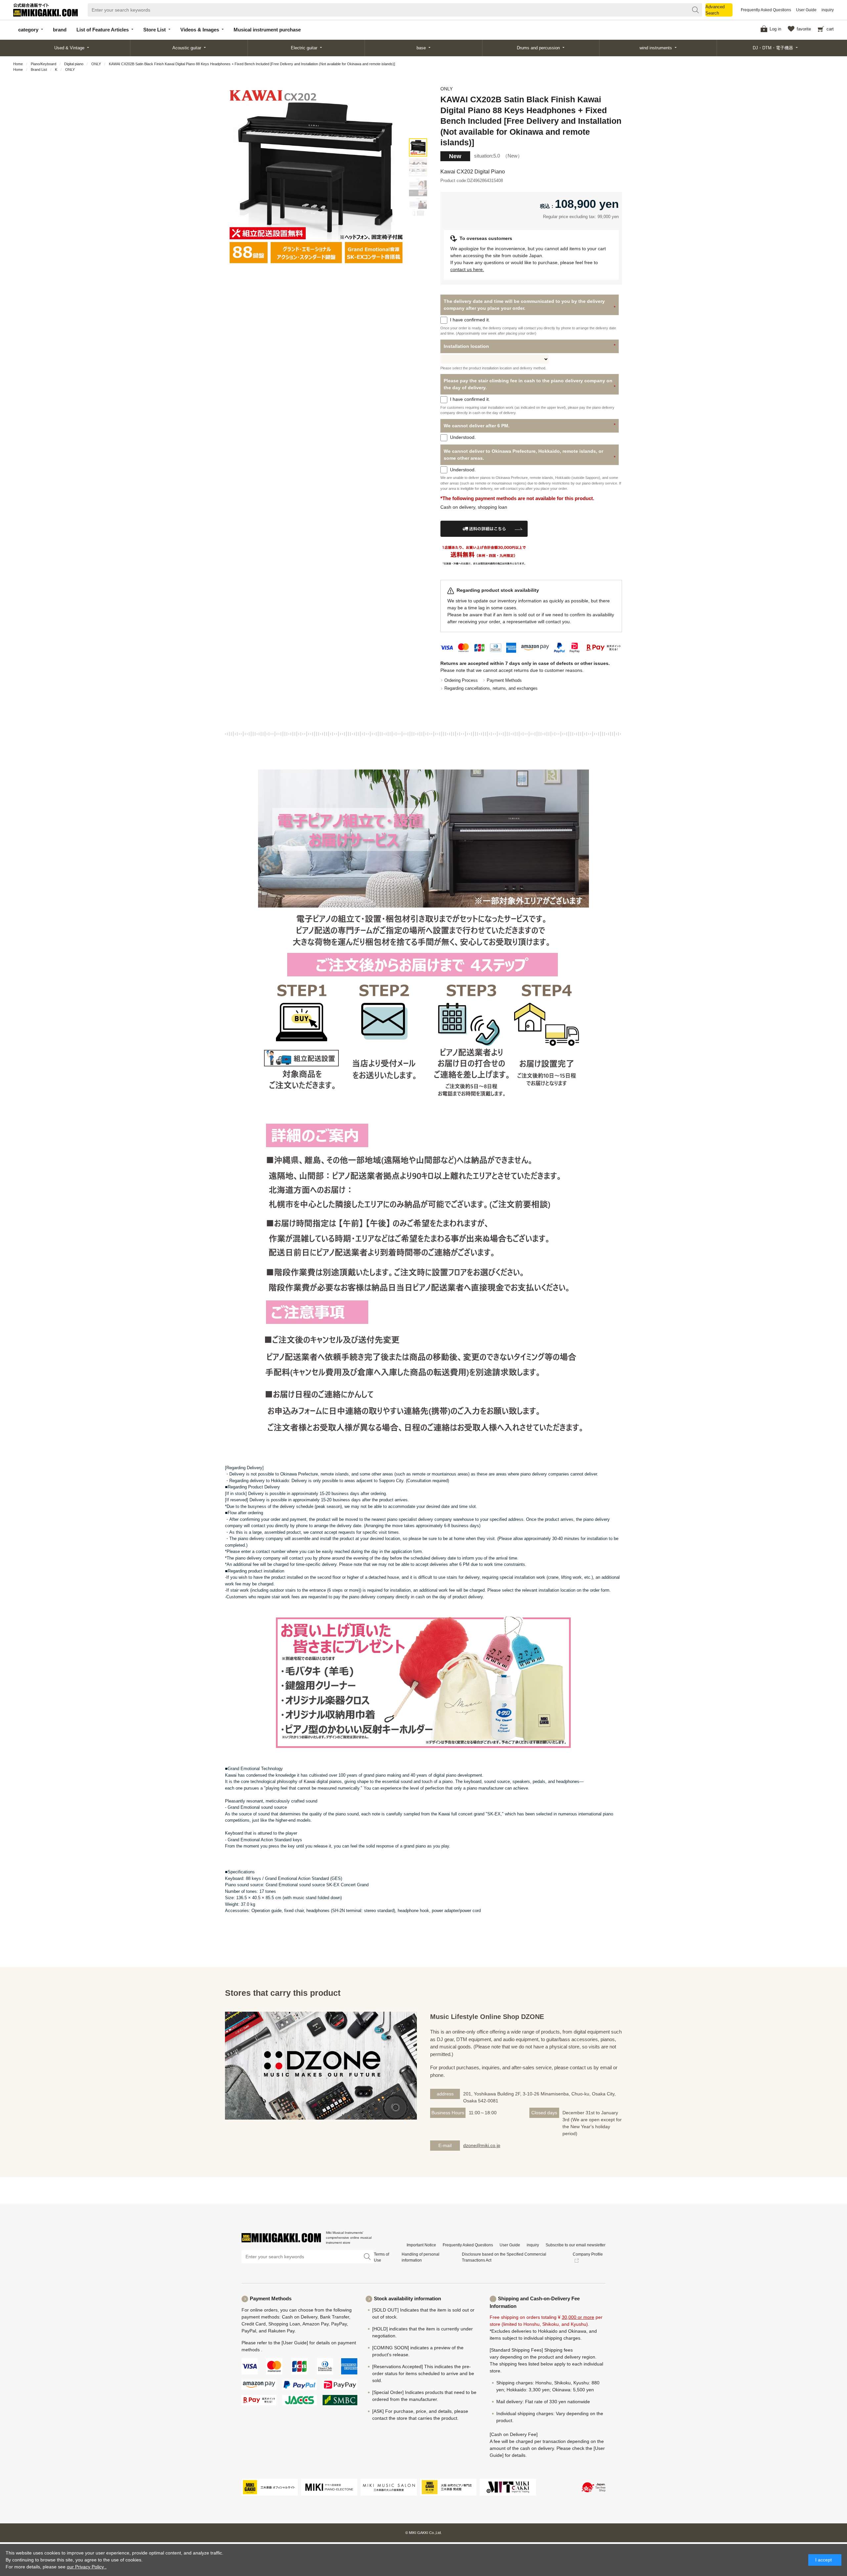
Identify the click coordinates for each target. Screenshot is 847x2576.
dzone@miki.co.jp (482, 2145)
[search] (695, 10)
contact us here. (467, 269)
